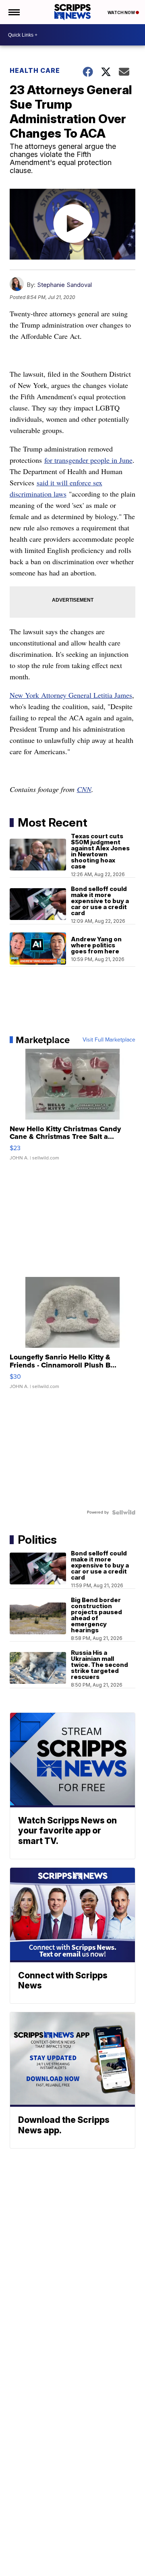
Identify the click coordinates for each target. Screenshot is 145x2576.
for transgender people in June (88, 460)
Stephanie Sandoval (64, 285)
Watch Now (122, 12)
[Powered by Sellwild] (124, 1512)
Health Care (35, 70)
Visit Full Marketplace (109, 1040)
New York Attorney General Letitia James (71, 695)
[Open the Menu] (13, 12)
